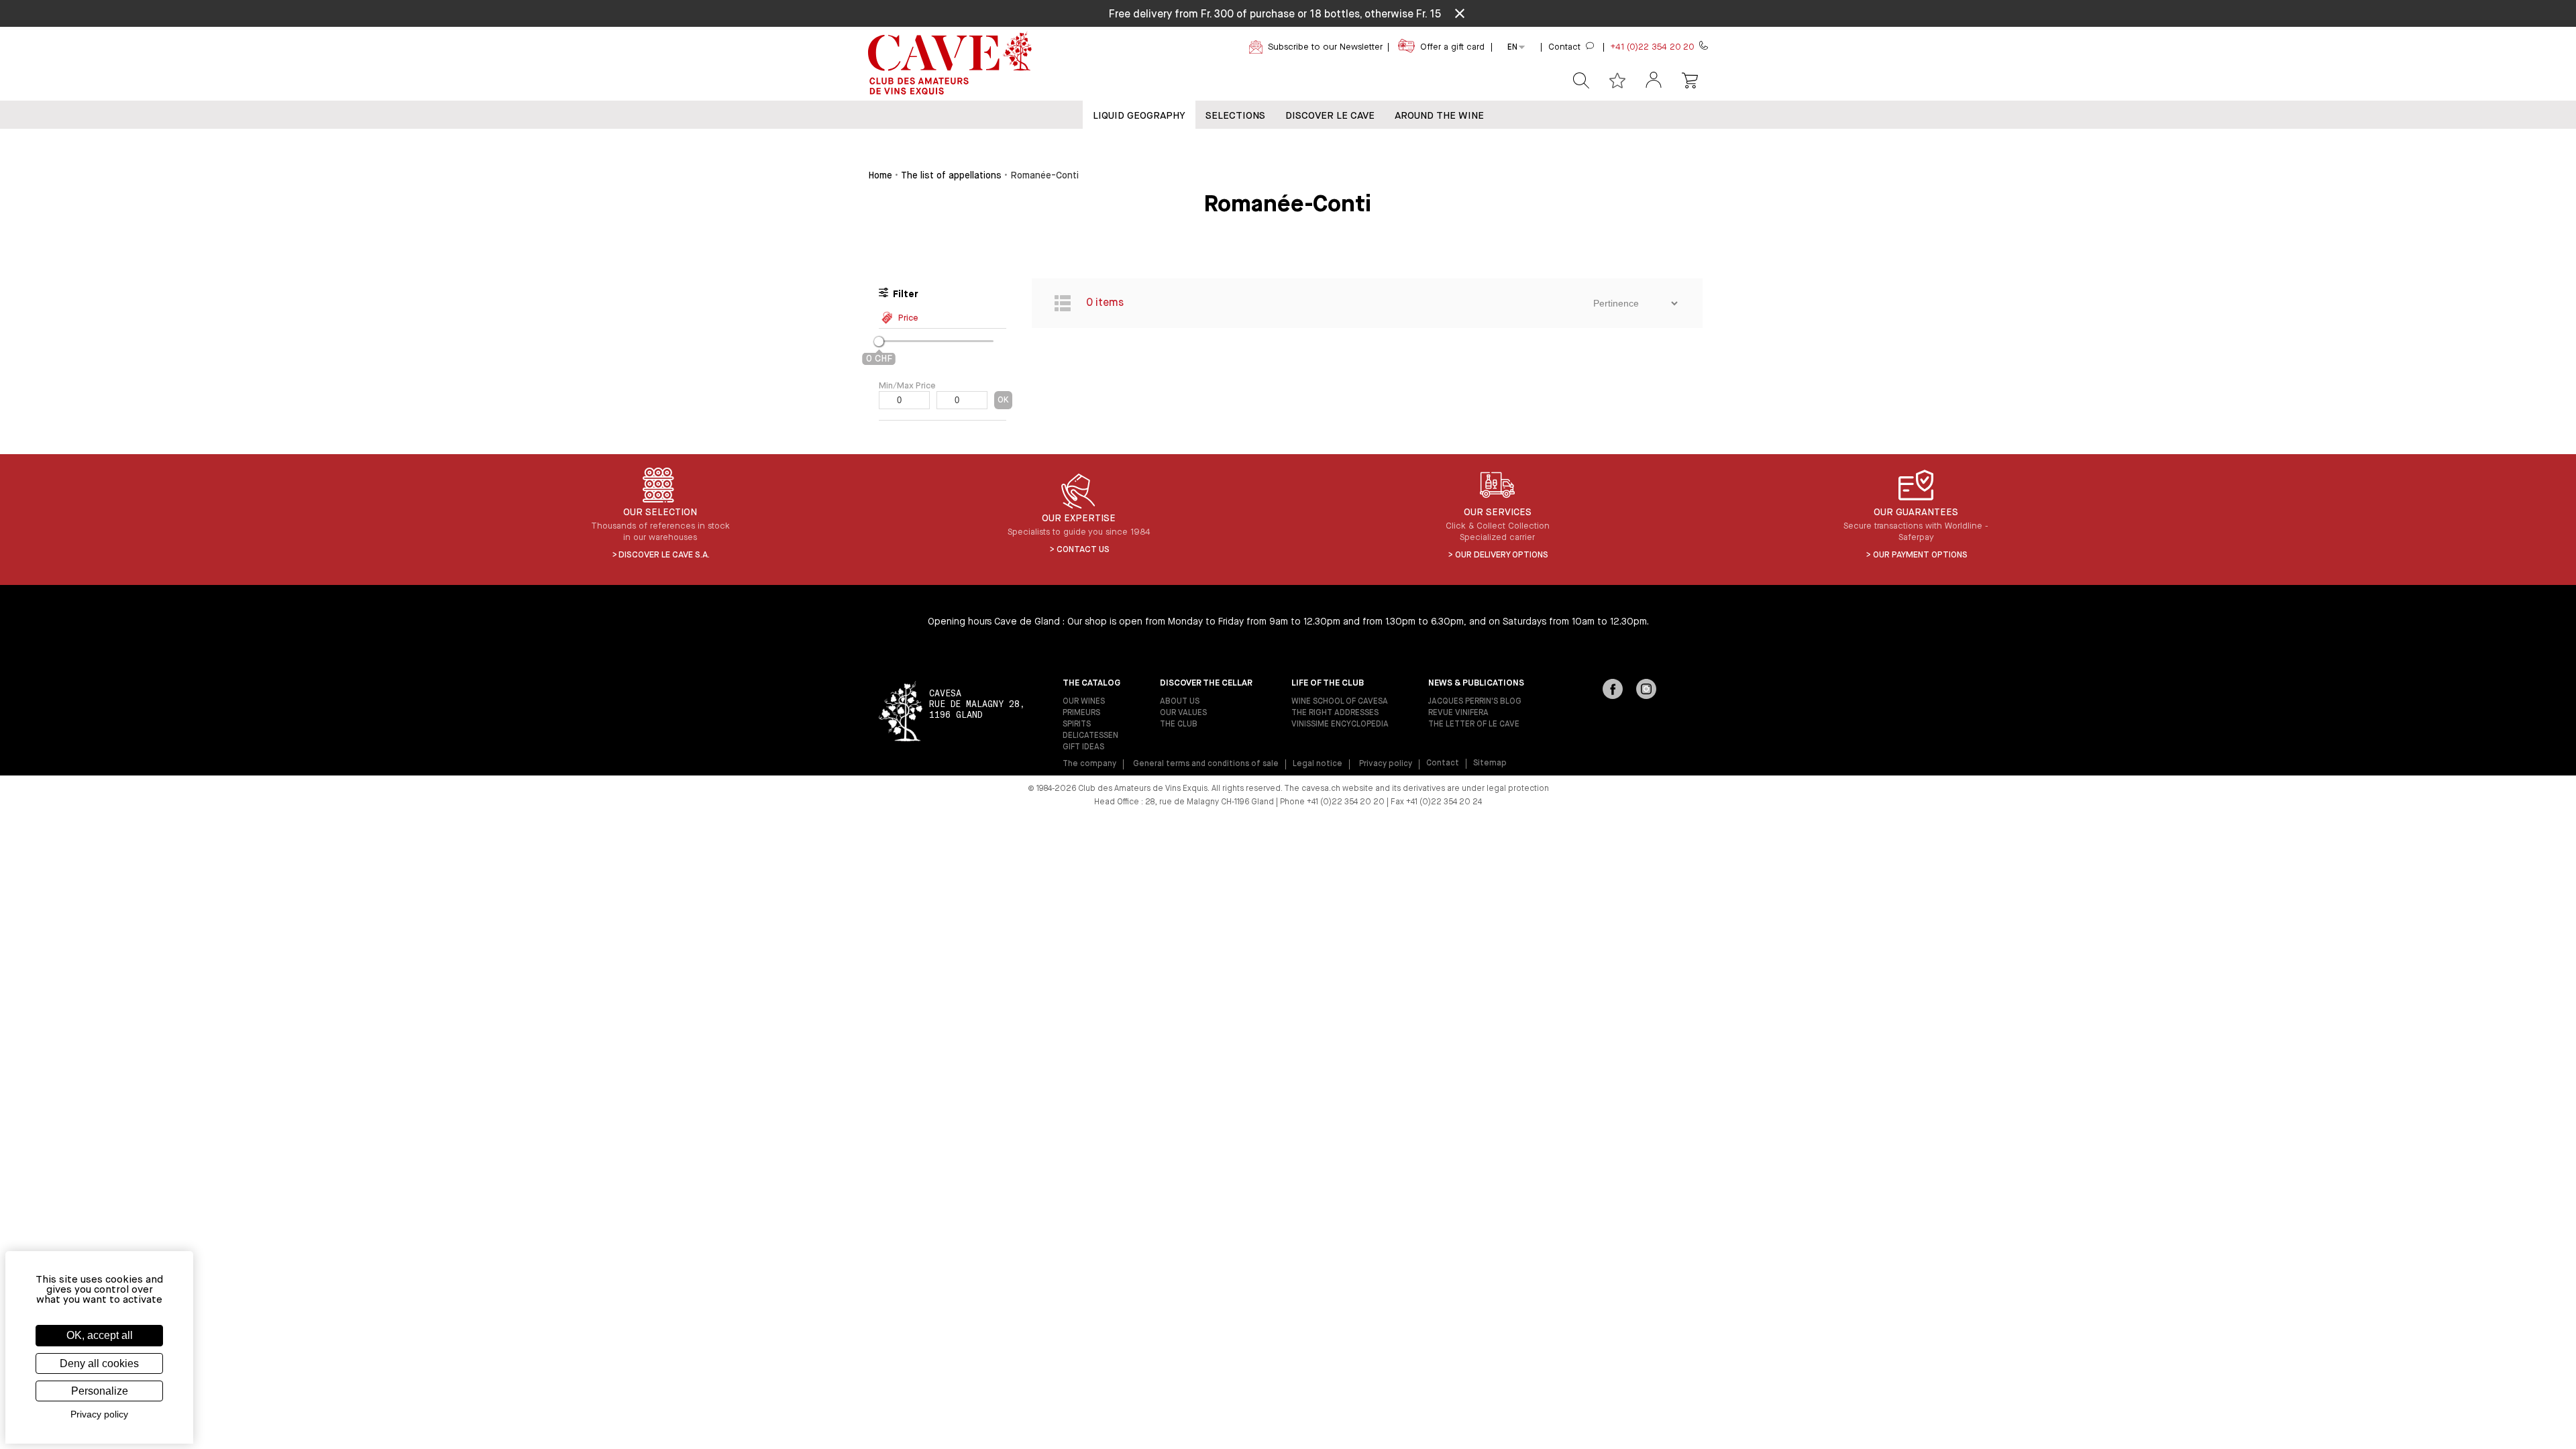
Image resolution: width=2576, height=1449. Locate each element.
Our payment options (1920, 555)
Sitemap (1490, 763)
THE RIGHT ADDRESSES (1335, 713)
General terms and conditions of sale (1206, 764)
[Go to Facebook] (1613, 690)
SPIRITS (1077, 724)
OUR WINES (1084, 702)
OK (1003, 400)
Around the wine (1439, 116)
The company (1089, 764)
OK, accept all (100, 1335)
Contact (1443, 763)
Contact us (1083, 550)
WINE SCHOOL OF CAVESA (1340, 702)
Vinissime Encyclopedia (1340, 724)
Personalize (100, 1391)
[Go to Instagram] (1646, 690)
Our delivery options (1502, 555)
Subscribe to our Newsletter (1325, 47)
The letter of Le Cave (1474, 724)
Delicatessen (1090, 736)
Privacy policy (1386, 764)
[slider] (879, 341)
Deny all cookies (99, 1363)
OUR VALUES (1183, 713)
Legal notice (1318, 764)
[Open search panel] (1581, 80)
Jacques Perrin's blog (1475, 702)
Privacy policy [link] (99, 1414)
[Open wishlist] (1617, 80)
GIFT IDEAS (1083, 747)
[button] (1654, 81)
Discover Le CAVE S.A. (664, 555)
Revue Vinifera (1458, 713)
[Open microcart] (1690, 80)
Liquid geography (1139, 116)
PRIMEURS (1081, 713)
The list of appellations (951, 176)
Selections (1235, 116)
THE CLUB (1179, 724)
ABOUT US (1180, 702)
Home (880, 176)
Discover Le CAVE (1330, 116)
